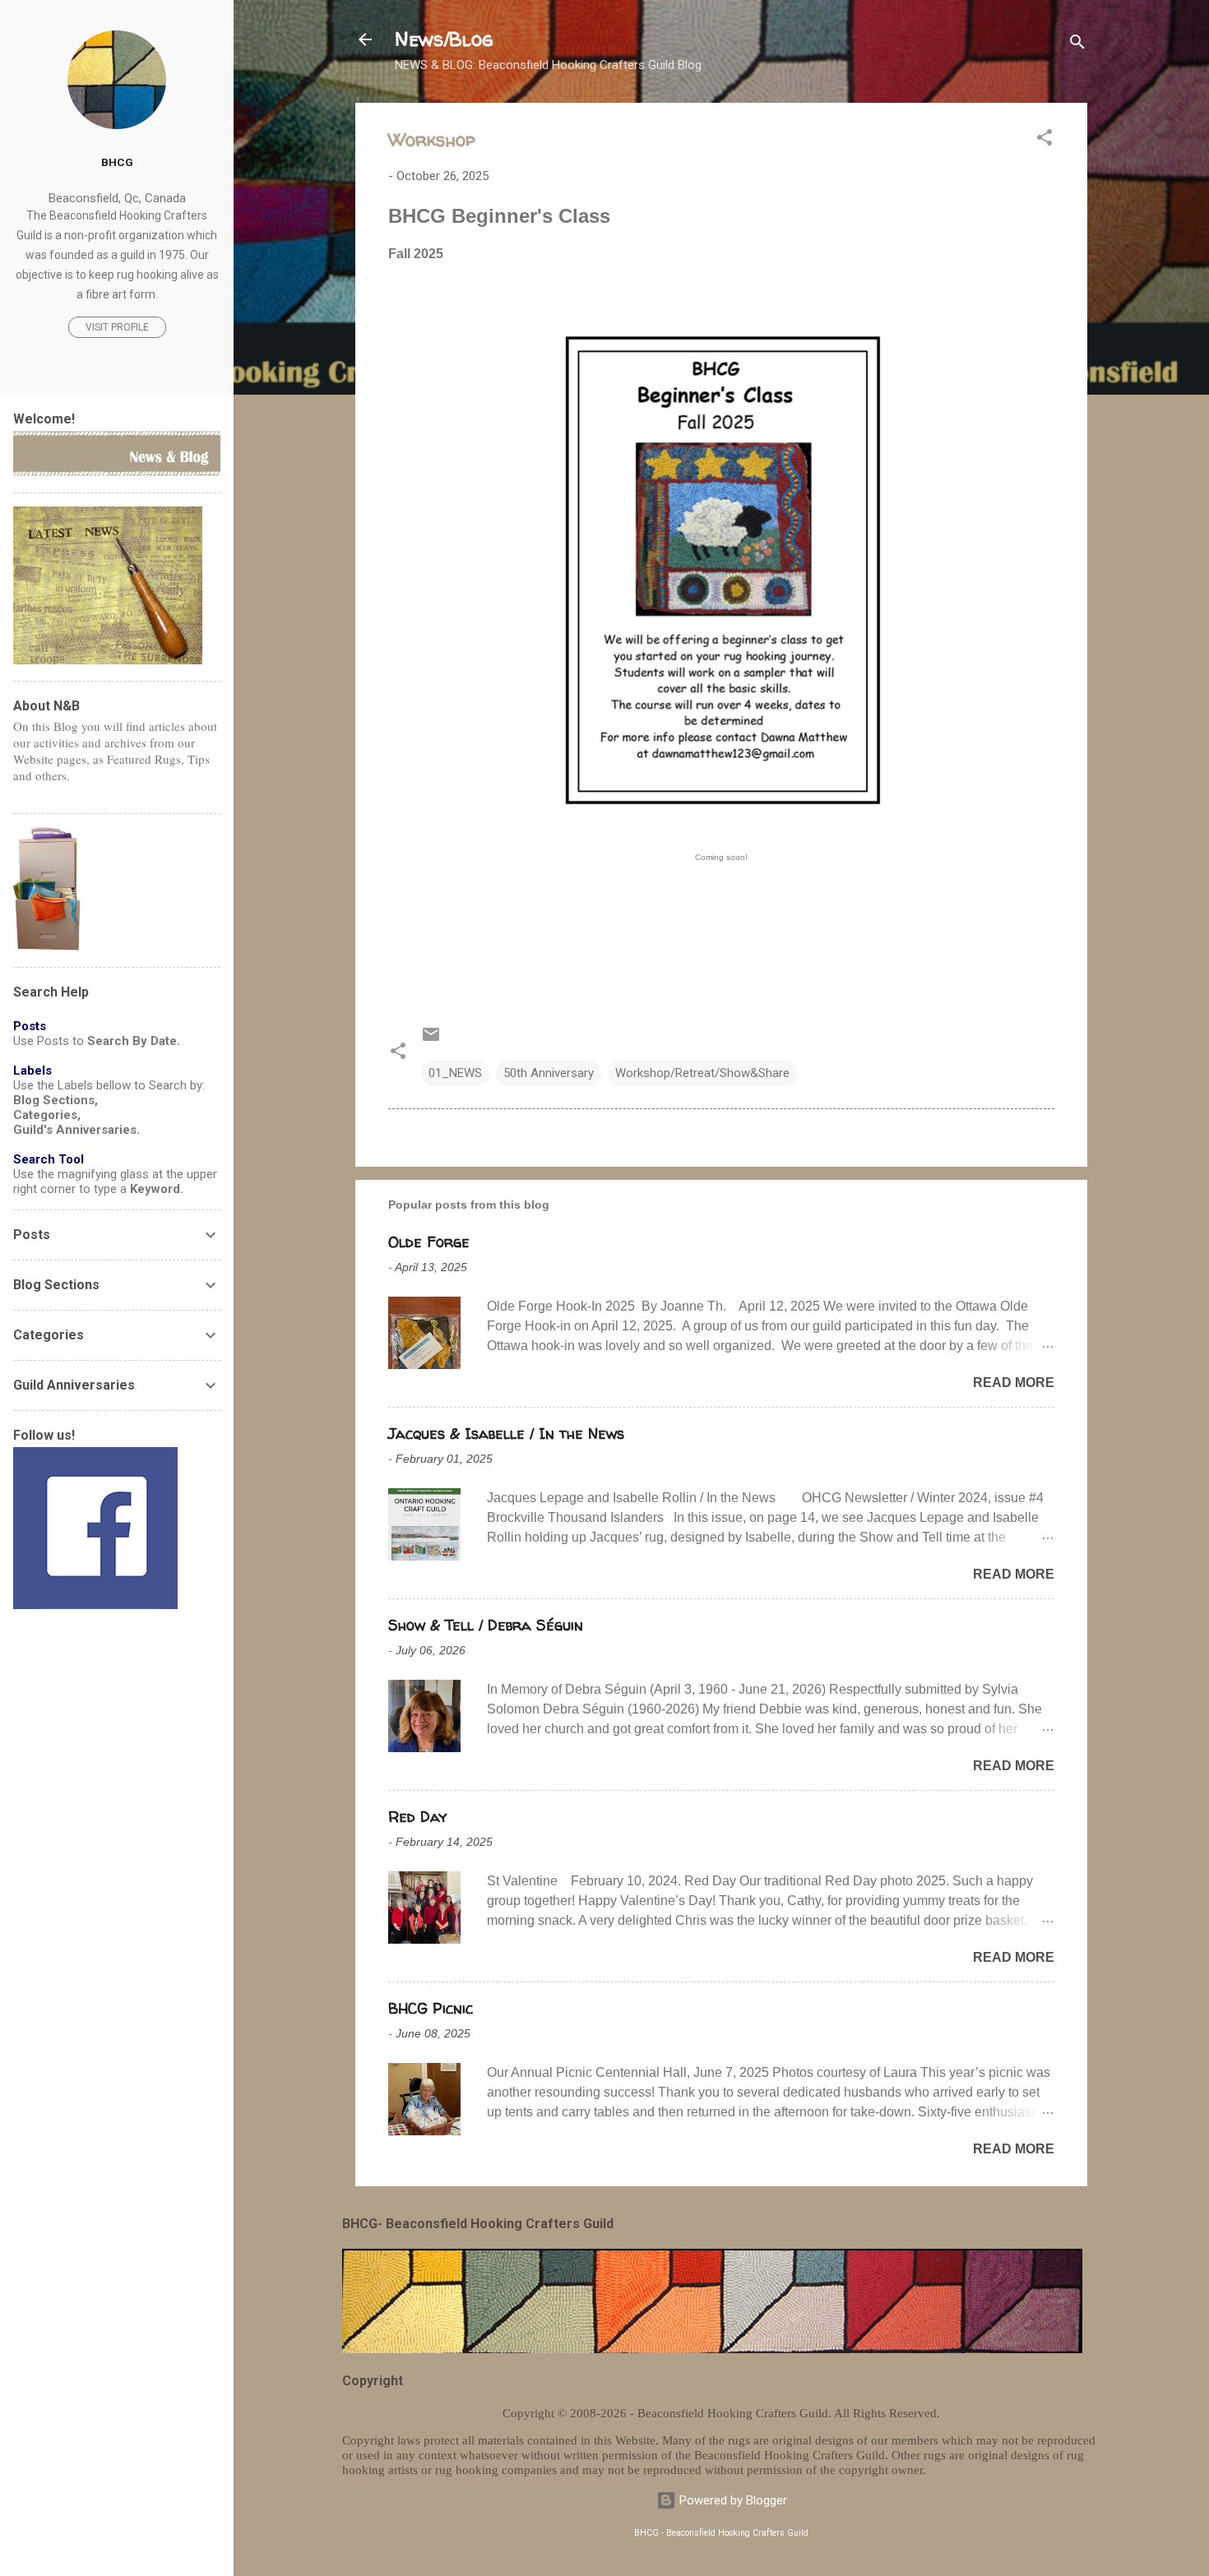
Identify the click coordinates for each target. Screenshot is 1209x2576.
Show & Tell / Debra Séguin (486, 1625)
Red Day (417, 1817)
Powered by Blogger (732, 2500)
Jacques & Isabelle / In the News (506, 1434)
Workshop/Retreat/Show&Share (702, 1073)
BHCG (117, 162)
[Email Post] (431, 1040)
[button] (1045, 140)
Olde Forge (429, 1242)
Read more (1014, 1383)
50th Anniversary (549, 1073)
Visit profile (117, 327)
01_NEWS (455, 1073)
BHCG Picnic (431, 2008)
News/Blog (444, 39)
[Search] (1077, 45)
